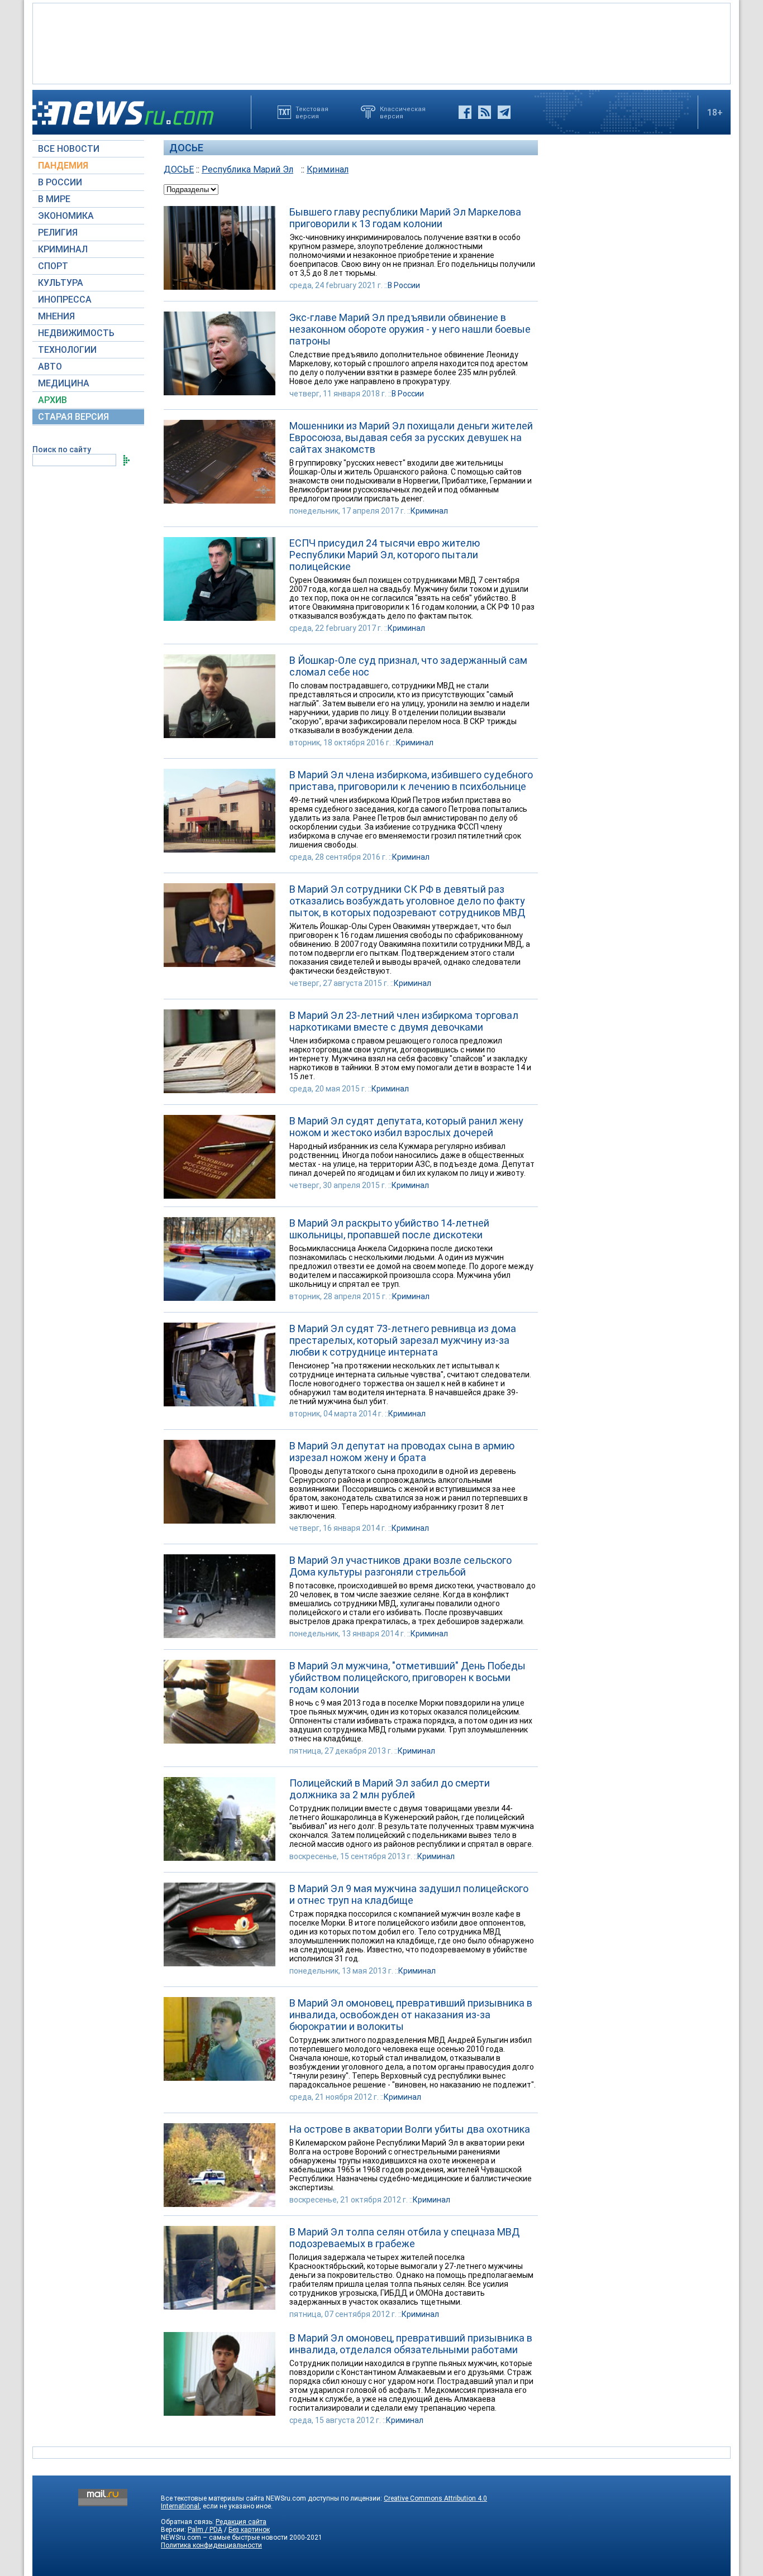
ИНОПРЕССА (65, 300)
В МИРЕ (54, 199)
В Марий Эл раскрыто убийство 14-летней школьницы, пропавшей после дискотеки (389, 1229)
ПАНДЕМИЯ (63, 166)
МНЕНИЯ (56, 316)
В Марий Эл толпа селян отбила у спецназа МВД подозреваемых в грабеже (404, 2238)
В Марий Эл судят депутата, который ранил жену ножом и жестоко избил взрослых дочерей (406, 1127)
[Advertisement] (381, 42)
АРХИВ (53, 400)
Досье (186, 148)
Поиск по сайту (62, 449)
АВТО (50, 367)
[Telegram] (504, 112)
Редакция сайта (241, 2522)
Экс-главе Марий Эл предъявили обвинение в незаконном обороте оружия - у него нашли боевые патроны (410, 329)
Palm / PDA (205, 2530)
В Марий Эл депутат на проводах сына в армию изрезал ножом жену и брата (402, 1452)
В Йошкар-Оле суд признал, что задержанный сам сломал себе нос (408, 666)
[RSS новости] (485, 112)
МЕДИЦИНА (64, 383)
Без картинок (249, 2530)
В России (404, 285)
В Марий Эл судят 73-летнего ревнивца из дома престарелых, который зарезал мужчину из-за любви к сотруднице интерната (403, 1340)
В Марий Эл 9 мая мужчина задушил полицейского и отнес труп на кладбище (409, 1894)
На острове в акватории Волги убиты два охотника (410, 2129)
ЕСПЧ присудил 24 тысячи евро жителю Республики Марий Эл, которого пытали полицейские (385, 555)
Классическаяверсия (403, 112)
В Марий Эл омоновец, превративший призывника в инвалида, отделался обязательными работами (411, 2344)
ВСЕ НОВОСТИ (69, 149)
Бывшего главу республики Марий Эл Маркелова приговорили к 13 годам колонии (405, 218)
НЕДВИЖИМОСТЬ (76, 333)
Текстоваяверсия (312, 112)
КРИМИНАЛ (63, 249)
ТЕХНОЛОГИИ (67, 350)
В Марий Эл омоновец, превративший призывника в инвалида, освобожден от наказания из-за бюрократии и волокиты (411, 2015)
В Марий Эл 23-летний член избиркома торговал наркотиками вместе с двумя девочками (404, 1021)
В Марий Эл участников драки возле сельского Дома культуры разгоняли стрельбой (400, 1566)
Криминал (328, 169)
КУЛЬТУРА (61, 283)
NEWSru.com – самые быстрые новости (224, 2537)
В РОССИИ (60, 182)
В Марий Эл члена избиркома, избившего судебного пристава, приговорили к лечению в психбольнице (411, 781)
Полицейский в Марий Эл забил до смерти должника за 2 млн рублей (390, 1789)
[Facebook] (465, 112)
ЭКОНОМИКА (66, 216)
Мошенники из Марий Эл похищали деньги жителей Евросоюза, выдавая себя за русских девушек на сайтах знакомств (411, 437)
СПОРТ (53, 266)
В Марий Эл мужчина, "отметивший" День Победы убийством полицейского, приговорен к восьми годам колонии (407, 1677)
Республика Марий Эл (247, 169)
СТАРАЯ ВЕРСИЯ (73, 417)
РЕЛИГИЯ (58, 233)
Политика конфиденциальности (211, 2545)
